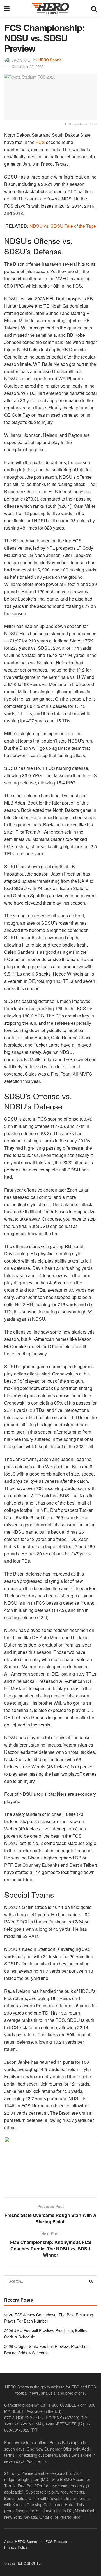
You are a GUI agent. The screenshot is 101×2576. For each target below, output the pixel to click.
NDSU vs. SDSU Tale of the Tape (63, 226)
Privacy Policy (16, 2547)
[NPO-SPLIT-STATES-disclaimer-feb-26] (50, 2162)
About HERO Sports (21, 2541)
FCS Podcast (56, 2541)
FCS (40, 142)
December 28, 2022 (28, 66)
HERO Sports (50, 60)
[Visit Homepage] (50, 8)
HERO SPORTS (28, 2563)
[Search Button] (94, 8)
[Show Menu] (7, 8)
